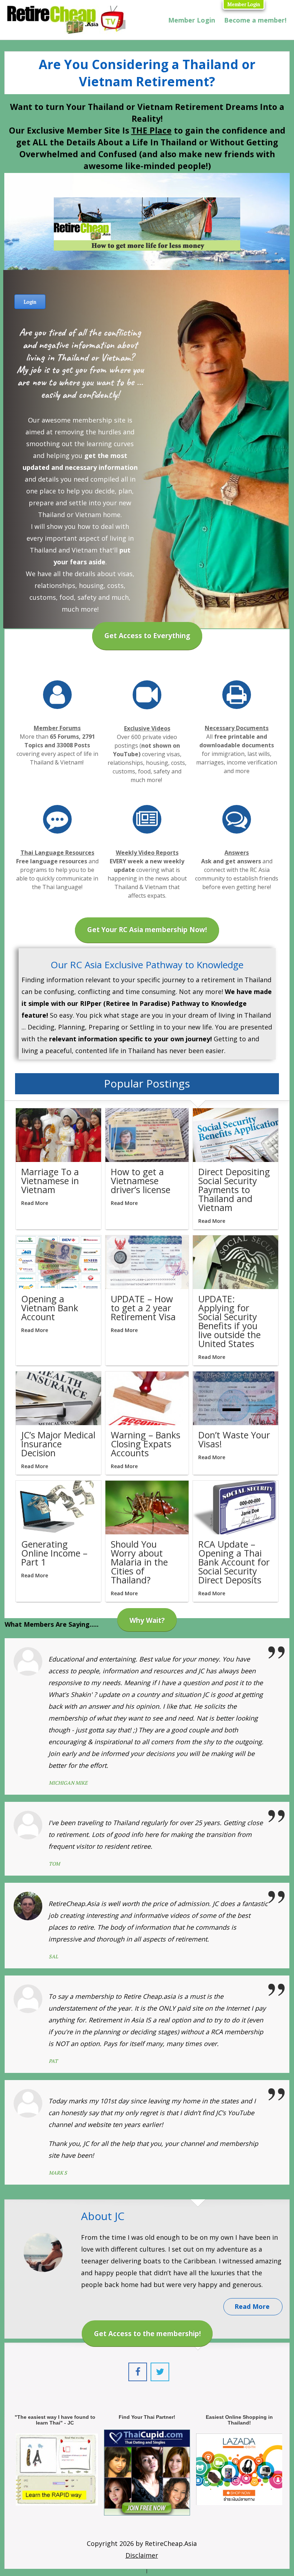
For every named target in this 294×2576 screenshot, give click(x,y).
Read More (35, 1203)
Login (30, 302)
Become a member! (255, 20)
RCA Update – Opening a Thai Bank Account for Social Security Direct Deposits (234, 1562)
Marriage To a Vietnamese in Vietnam (50, 1181)
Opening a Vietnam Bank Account (50, 1308)
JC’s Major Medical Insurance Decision (58, 1444)
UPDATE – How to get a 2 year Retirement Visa (143, 1308)
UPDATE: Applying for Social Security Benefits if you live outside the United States (229, 1321)
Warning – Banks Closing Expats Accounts (146, 1444)
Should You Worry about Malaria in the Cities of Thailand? (139, 1562)
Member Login (244, 4)
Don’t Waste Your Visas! (234, 1439)
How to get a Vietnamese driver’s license (141, 1181)
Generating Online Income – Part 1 (54, 1553)
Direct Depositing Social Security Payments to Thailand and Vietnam (234, 1190)
